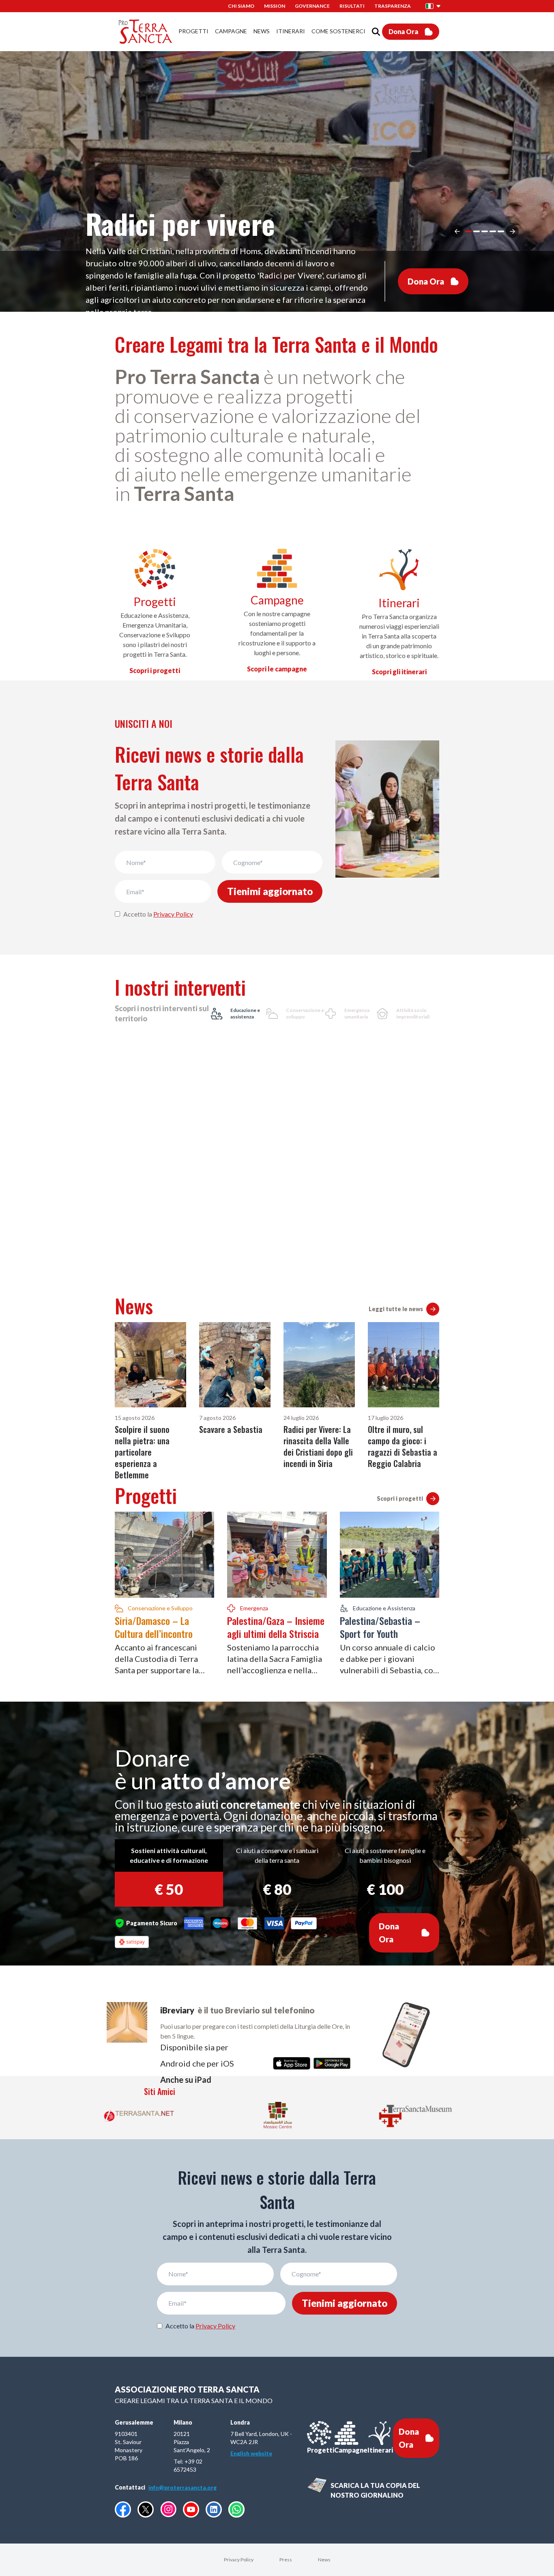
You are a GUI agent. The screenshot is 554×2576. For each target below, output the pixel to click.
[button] (433, 6)
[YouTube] (191, 2509)
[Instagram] (168, 2509)
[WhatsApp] (236, 2509)
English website (251, 2453)
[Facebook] (123, 2509)
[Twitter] (146, 2509)
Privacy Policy (173, 914)
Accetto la (158, 914)
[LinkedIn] (214, 2509)
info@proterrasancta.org (183, 2487)
